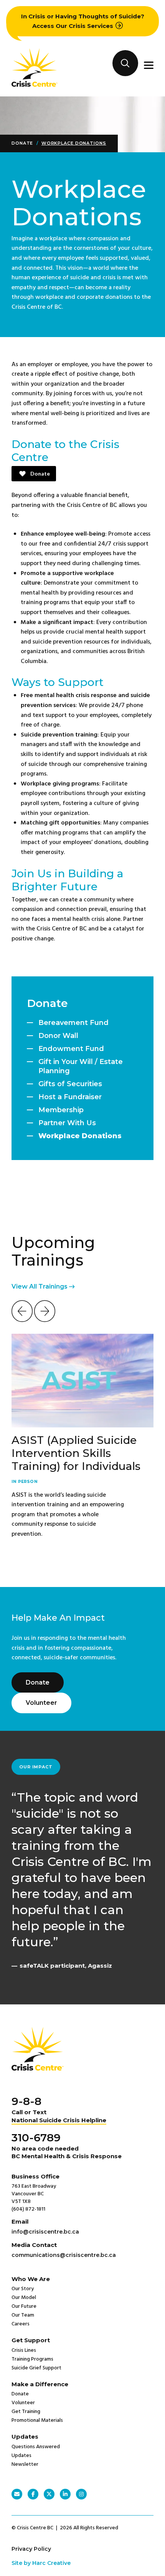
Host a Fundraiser (70, 1097)
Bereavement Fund (73, 1023)
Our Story (23, 2289)
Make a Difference (40, 2384)
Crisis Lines (24, 2350)
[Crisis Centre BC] (35, 85)
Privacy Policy (31, 2549)
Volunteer (41, 1703)
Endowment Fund (71, 1049)
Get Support (31, 2340)
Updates (25, 2437)
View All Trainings (40, 1286)
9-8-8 (26, 2101)
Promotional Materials (37, 2420)
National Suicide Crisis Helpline (59, 2120)
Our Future (24, 2306)
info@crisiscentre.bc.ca (45, 2232)
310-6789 (36, 2138)
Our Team (23, 2315)
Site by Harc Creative (41, 2563)
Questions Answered (36, 2447)
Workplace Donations (74, 143)
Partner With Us (67, 1123)
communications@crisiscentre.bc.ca (64, 2255)
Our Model (24, 2298)
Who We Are (31, 2279)
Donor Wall (58, 1036)
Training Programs (32, 2359)
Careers (21, 2324)
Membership (61, 1110)
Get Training (26, 2412)
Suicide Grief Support (36, 2368)
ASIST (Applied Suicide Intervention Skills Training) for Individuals (76, 1453)
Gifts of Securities (70, 1084)
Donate (22, 143)
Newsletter (25, 2464)
